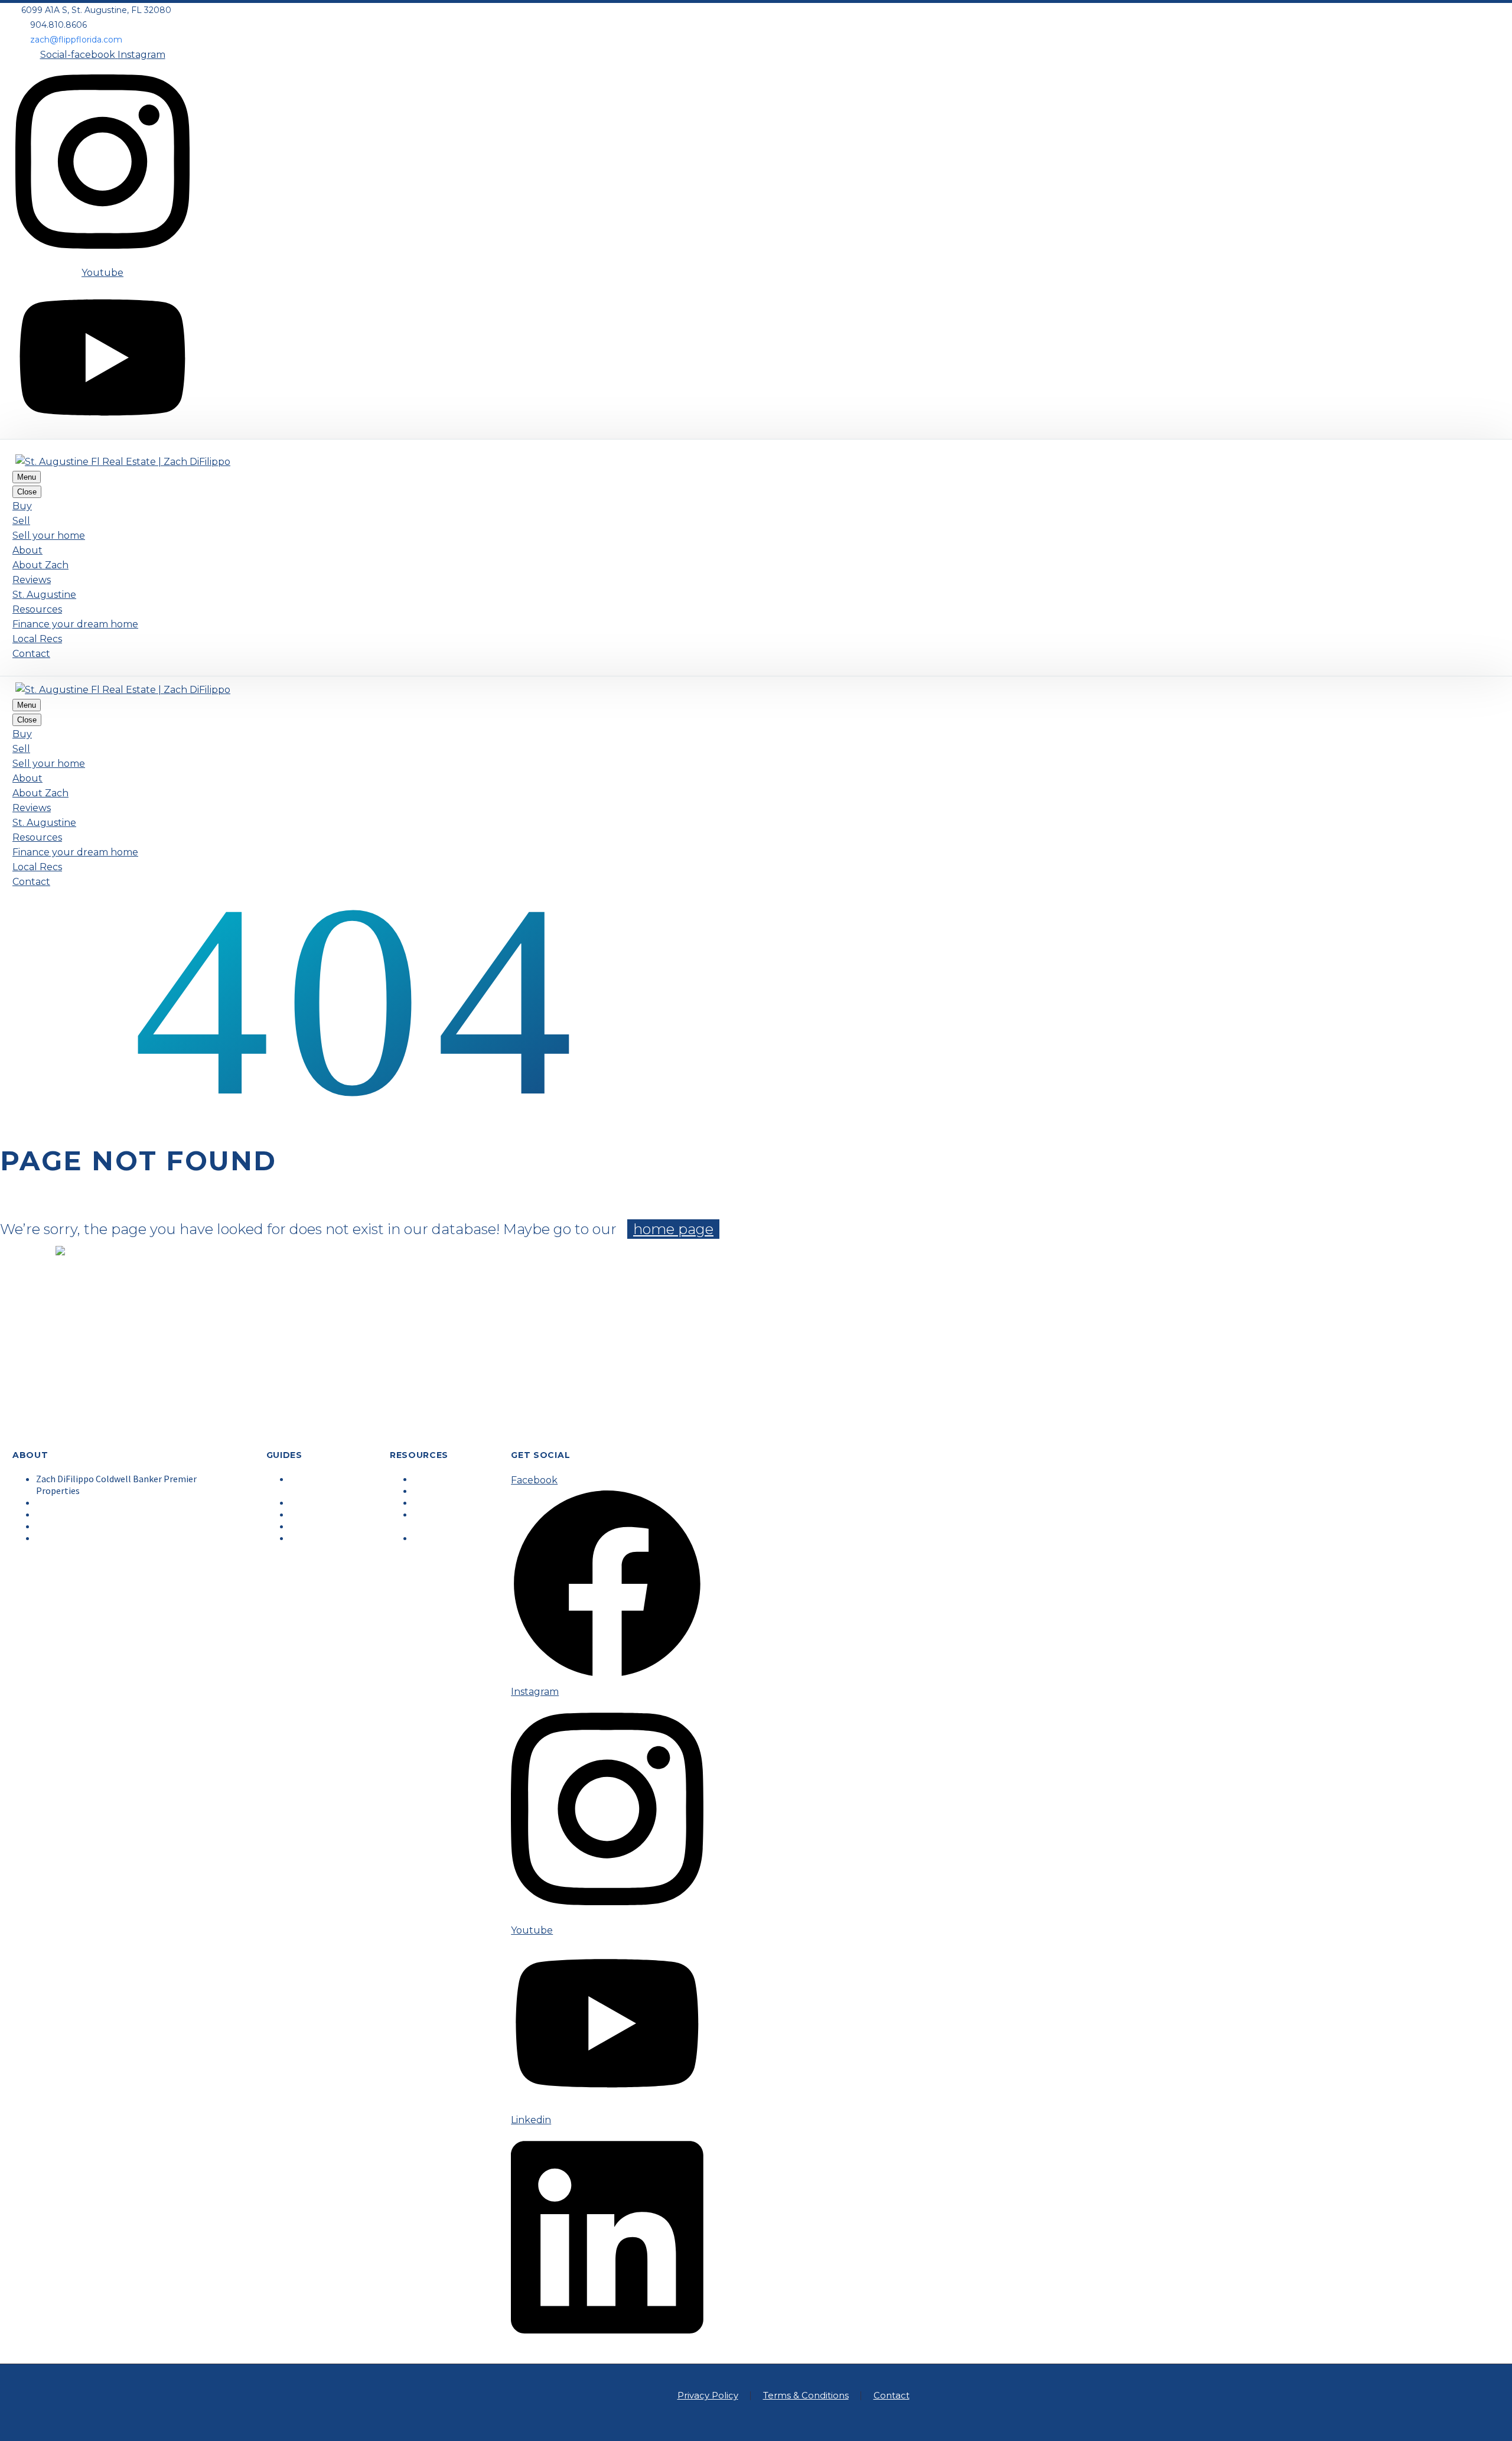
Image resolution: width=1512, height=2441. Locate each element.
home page (673, 1229)
